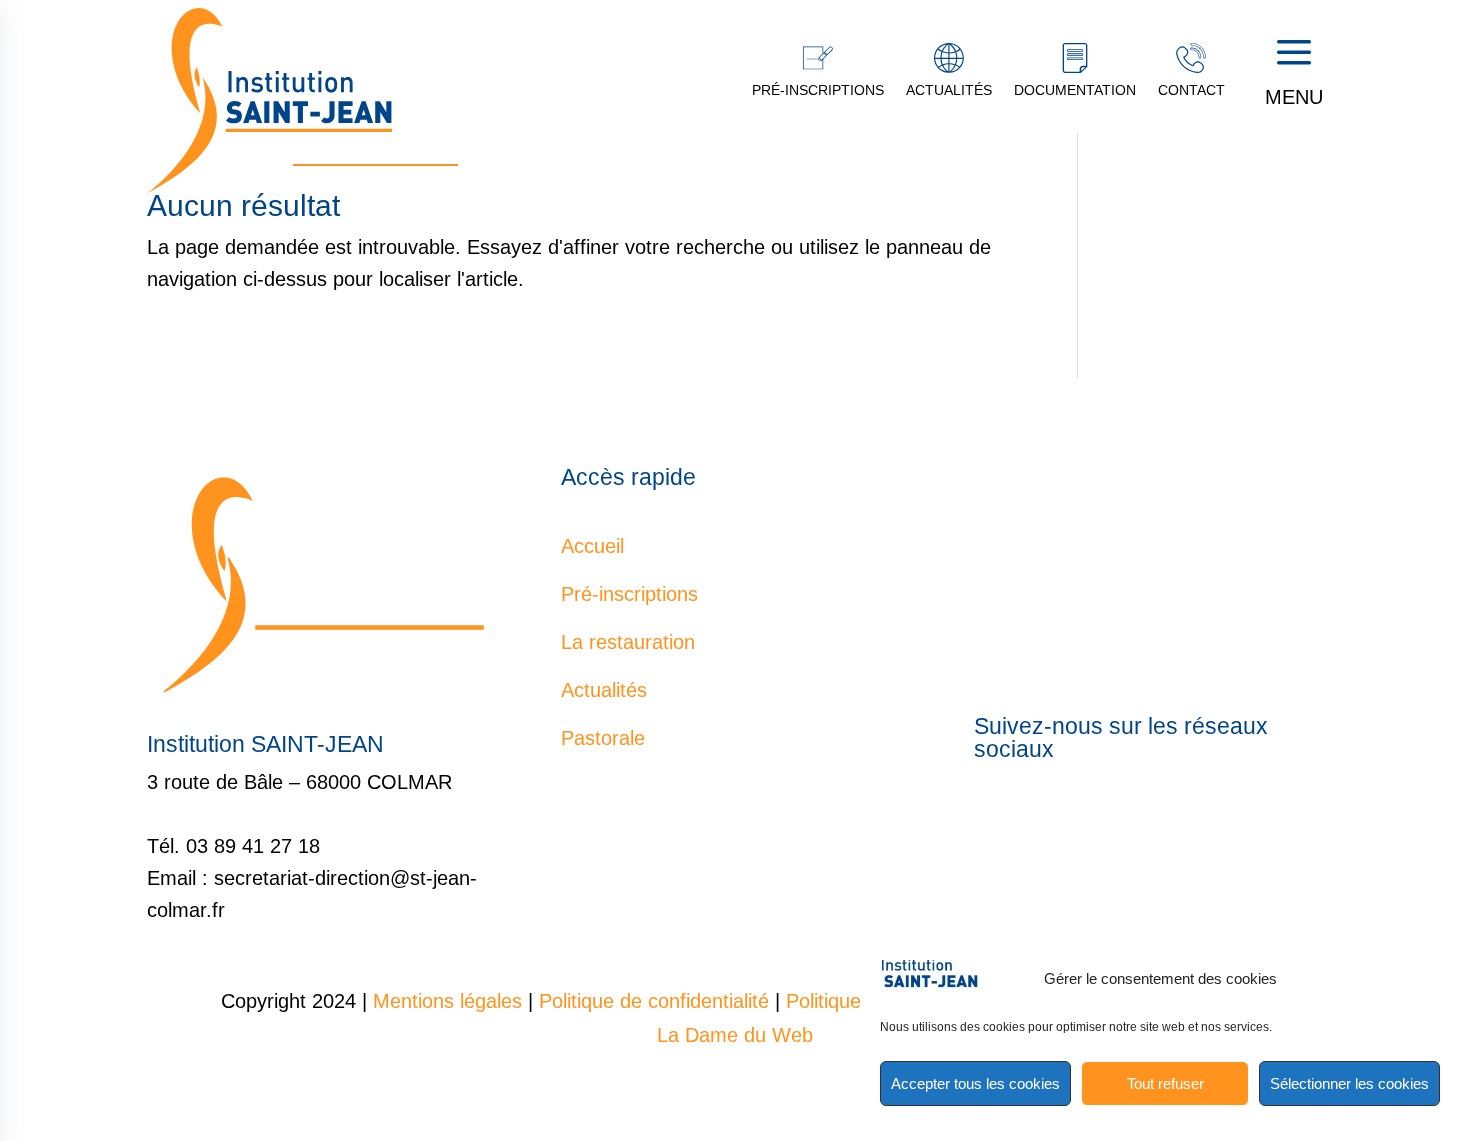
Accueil (592, 546)
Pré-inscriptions (818, 90)
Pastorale (603, 738)
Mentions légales (447, 1001)
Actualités (949, 90)
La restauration (628, 642)
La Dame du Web (735, 1035)
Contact (1191, 90)
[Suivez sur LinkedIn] (1169, 820)
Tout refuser (1165, 1083)
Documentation (1075, 90)
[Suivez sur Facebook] (1089, 820)
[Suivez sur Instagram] (1209, 820)
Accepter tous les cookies (975, 1083)
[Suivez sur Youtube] (1129, 820)
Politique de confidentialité (654, 1001)
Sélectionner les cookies (1349, 1083)
